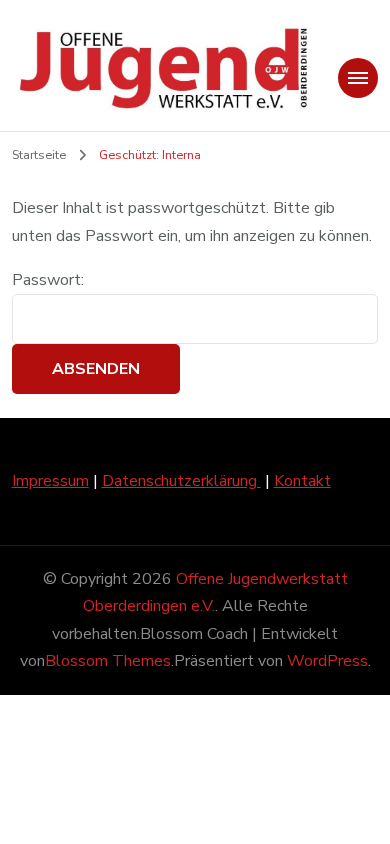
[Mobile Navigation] (358, 78)
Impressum (50, 481)
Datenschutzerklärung (181, 481)
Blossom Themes (108, 661)
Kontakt (302, 481)
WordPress (327, 661)
